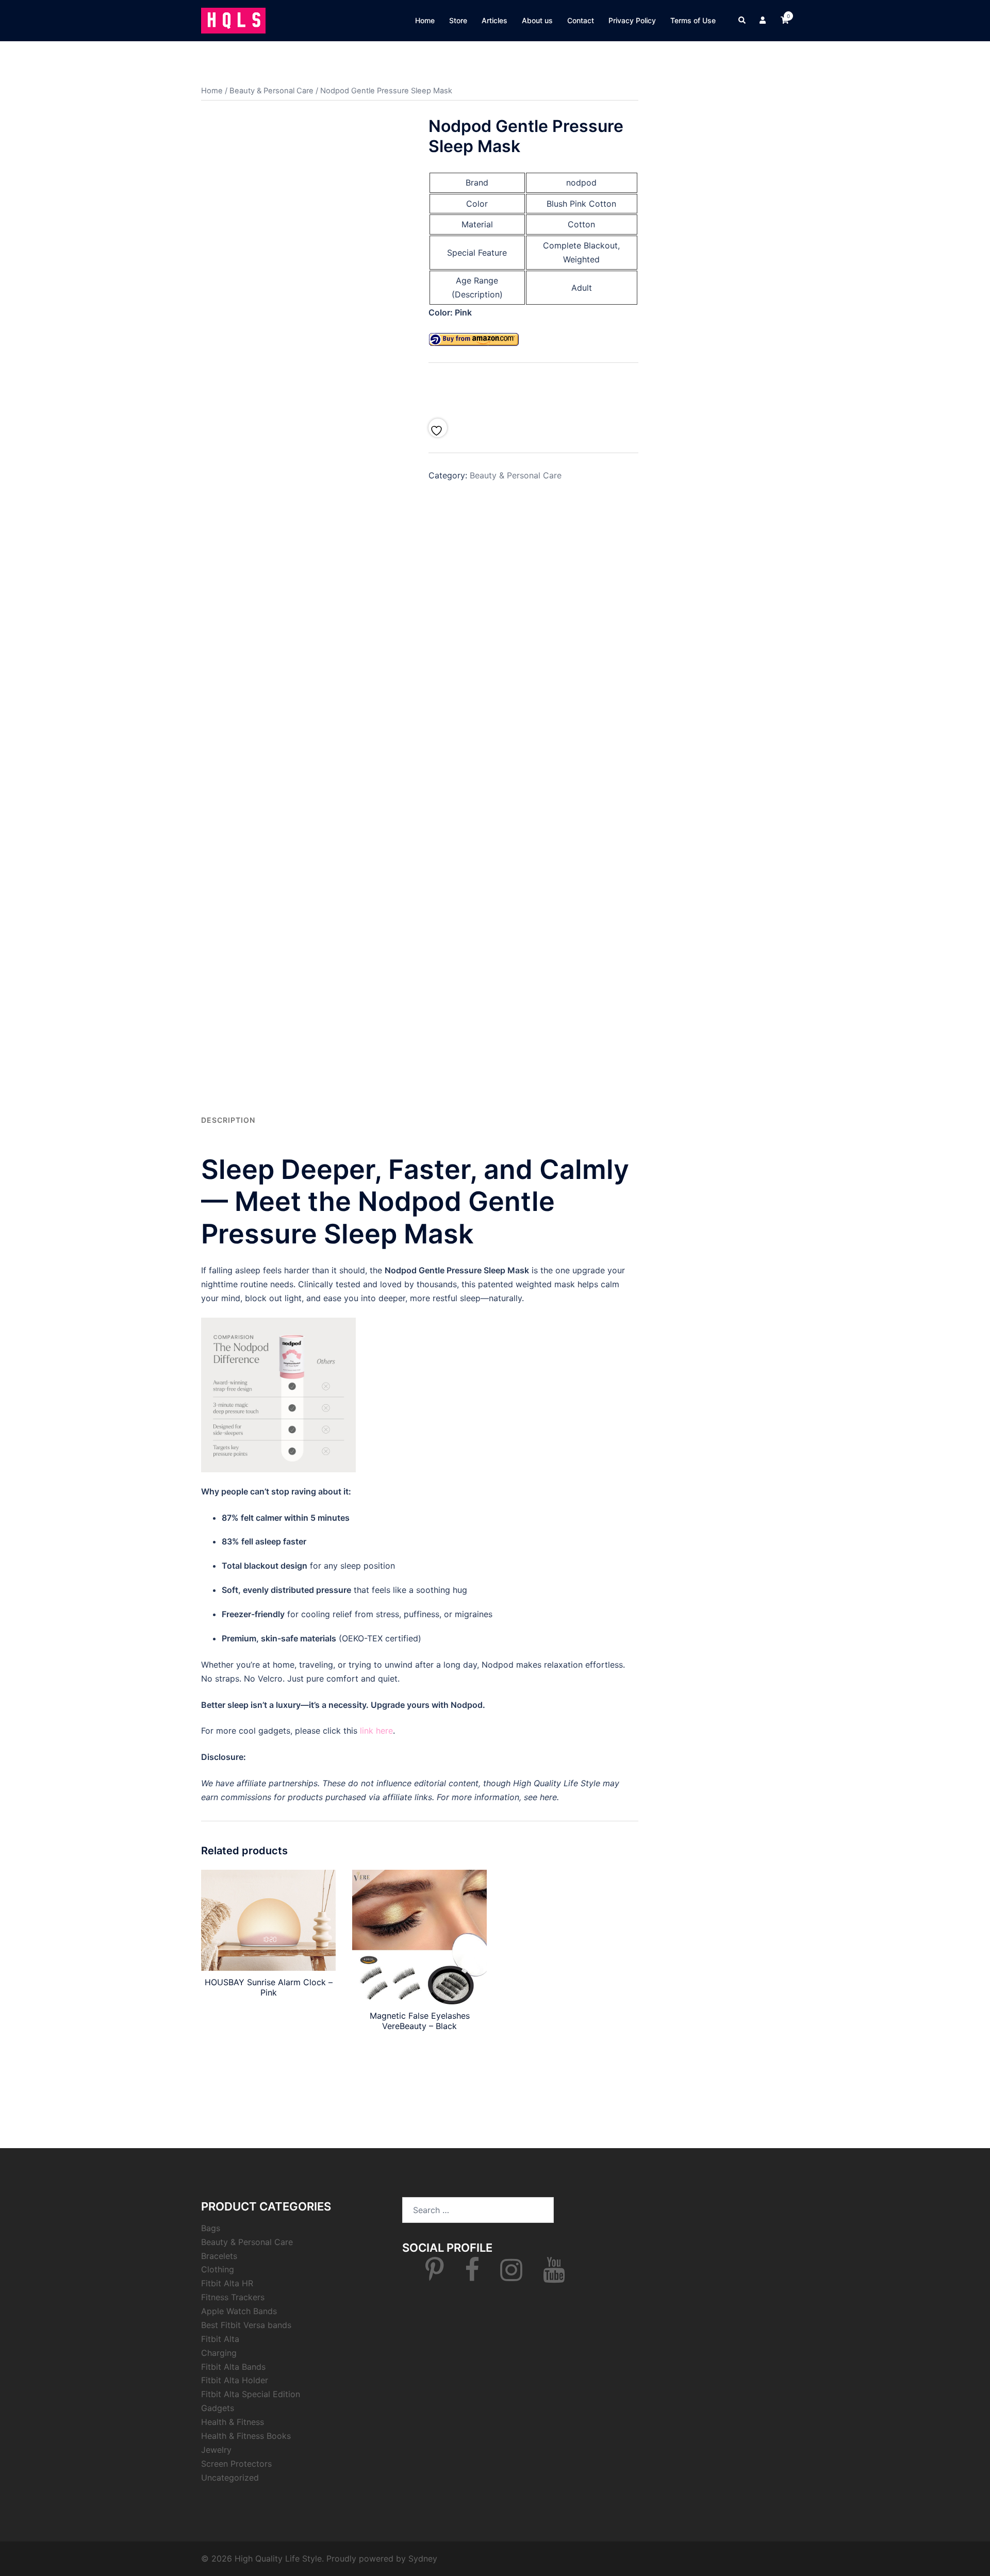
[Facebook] (472, 2276)
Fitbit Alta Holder (235, 2380)
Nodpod (467, 1705)
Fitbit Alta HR (227, 2283)
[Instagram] (511, 2276)
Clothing (218, 2269)
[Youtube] (554, 2276)
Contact (581, 20)
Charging (219, 2353)
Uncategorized (230, 2478)
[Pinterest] (435, 2276)
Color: (442, 312)
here (548, 1797)
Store (458, 20)
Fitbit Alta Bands (233, 2367)
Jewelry (216, 2450)
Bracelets (219, 2256)
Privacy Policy (632, 20)
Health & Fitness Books (246, 2436)
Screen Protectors (236, 2464)
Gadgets (218, 2408)
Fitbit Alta (220, 2339)
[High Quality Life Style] (233, 20)
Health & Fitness (233, 2422)
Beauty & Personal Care (271, 91)
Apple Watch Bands (239, 2311)
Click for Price (533, 388)
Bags (211, 2228)
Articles (494, 20)
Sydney (423, 2558)
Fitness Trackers (233, 2297)
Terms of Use (693, 20)
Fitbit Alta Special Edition (251, 2394)
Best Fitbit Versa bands (246, 2325)
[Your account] (764, 21)
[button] (742, 21)
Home (425, 20)
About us (537, 20)
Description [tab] (228, 1120)
